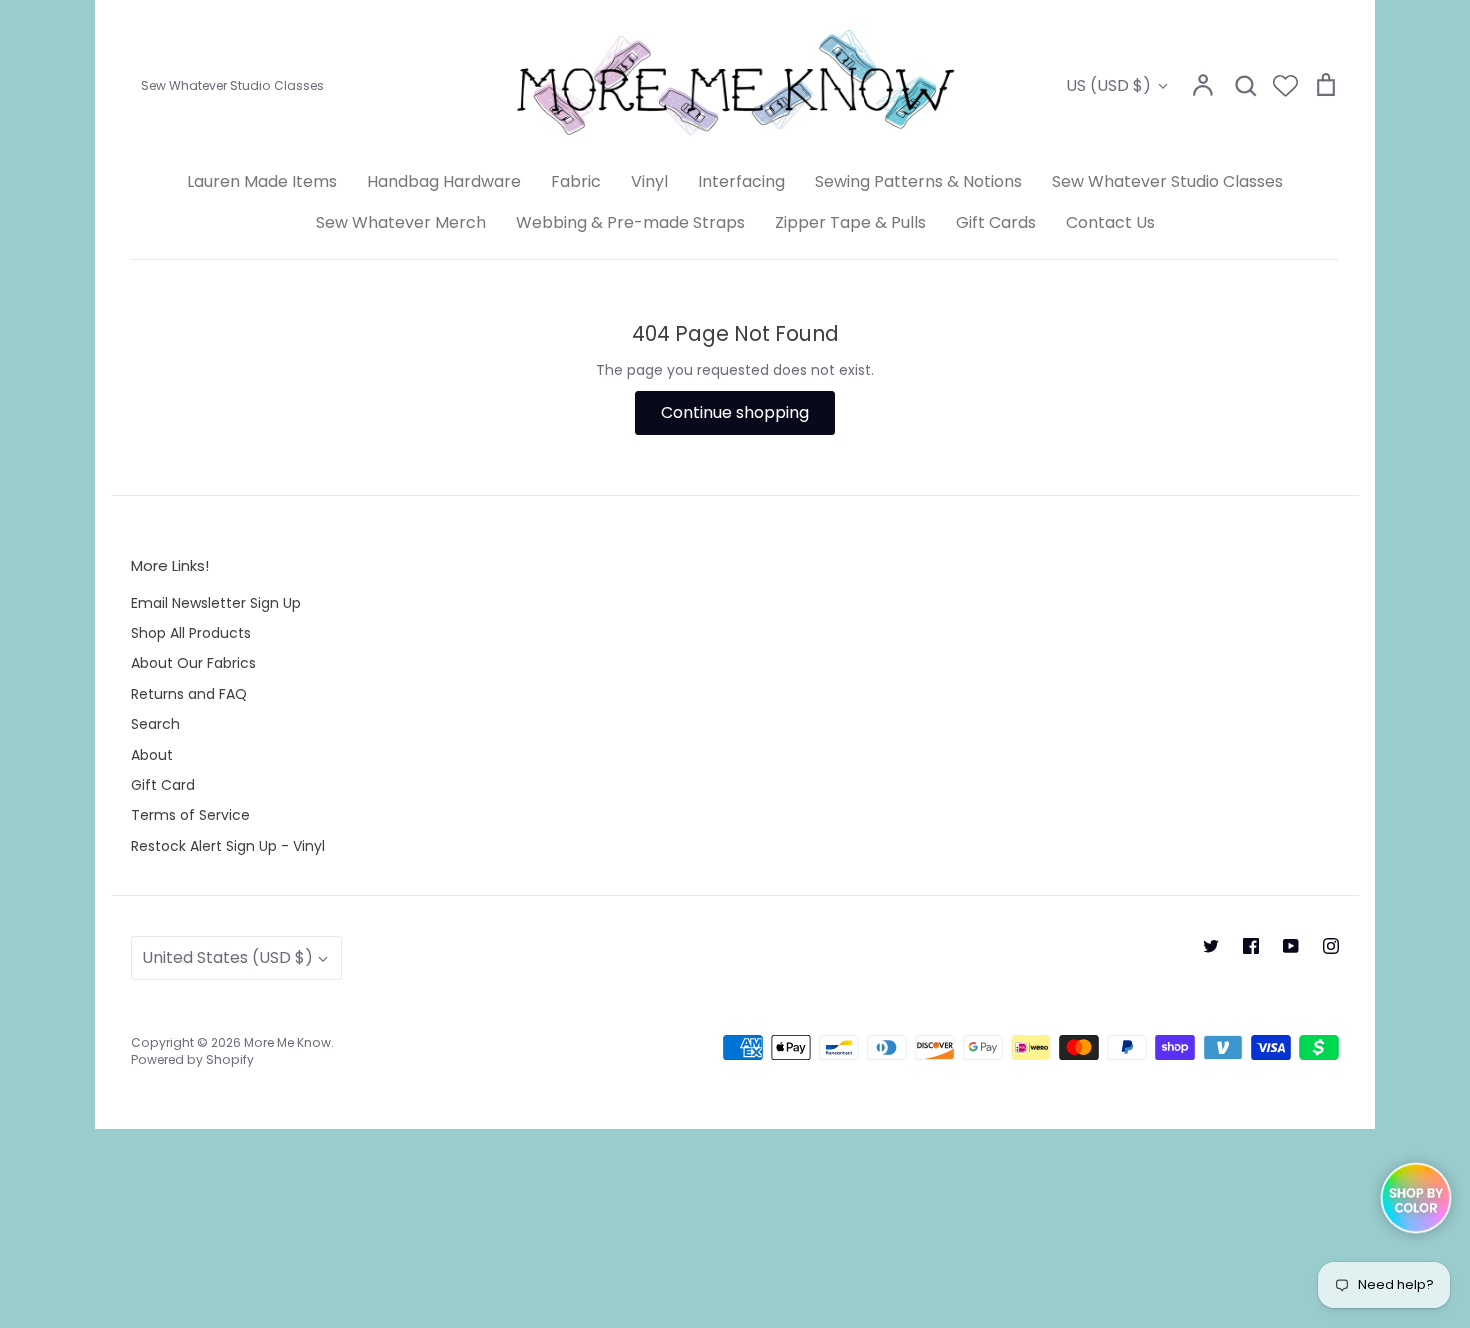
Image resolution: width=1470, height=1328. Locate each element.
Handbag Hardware (444, 181)
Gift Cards (996, 222)
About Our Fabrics (193, 663)
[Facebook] (1251, 946)
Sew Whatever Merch (401, 222)
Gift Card (163, 785)
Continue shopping (735, 412)
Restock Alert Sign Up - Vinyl (228, 846)
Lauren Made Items (262, 181)
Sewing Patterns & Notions (918, 181)
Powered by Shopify (192, 1059)
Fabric (576, 181)
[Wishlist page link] (1285, 85)
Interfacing (741, 181)
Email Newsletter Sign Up (216, 603)
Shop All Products (191, 633)
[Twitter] (1211, 946)
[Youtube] (1291, 946)
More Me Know (287, 1042)
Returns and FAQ (189, 694)
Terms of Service (190, 815)
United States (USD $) (227, 957)
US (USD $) (1108, 85)
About (152, 755)
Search (155, 724)
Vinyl (649, 181)
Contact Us (1110, 222)
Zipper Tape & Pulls (850, 222)
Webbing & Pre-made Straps (630, 222)
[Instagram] (1331, 946)
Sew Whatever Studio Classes (1167, 181)
